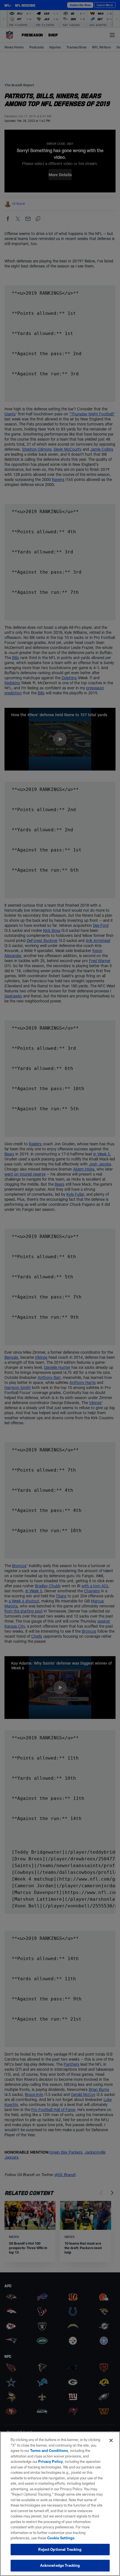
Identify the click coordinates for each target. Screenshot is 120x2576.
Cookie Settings (61, 2538)
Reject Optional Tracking (60, 2549)
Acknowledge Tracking (60, 2565)
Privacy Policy (51, 2461)
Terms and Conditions (49, 2451)
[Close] (111, 2440)
